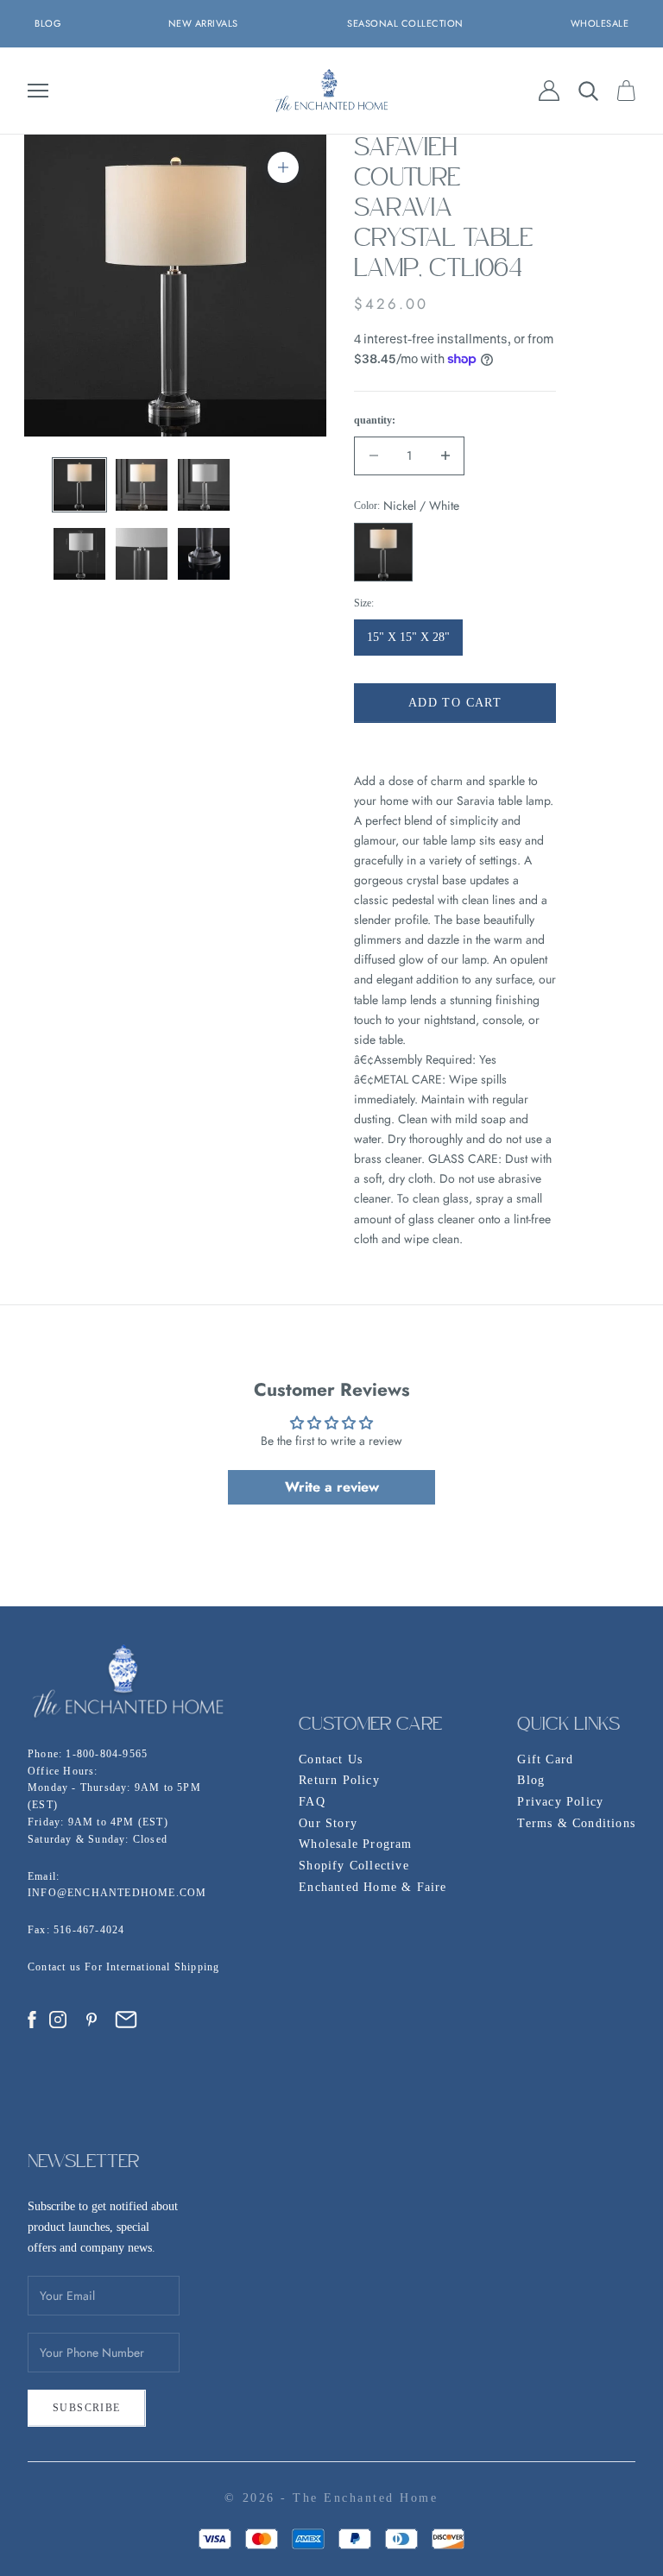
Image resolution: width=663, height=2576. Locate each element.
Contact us (56, 1967)
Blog (531, 1780)
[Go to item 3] (204, 485)
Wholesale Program (355, 1844)
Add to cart (455, 703)
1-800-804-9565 (107, 1754)
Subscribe (87, 2408)
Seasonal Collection (405, 23)
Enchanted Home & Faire (373, 1887)
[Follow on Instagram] (58, 2020)
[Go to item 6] (204, 554)
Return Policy (339, 1780)
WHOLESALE (600, 23)
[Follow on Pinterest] (92, 2020)
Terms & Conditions (576, 1823)
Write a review (332, 1487)
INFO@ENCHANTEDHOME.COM (117, 1893)
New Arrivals (203, 23)
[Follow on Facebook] (32, 2020)
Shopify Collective (354, 1866)
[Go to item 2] (142, 485)
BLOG (48, 23)
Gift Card (545, 1759)
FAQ (312, 1802)
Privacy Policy (560, 1802)
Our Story (328, 1823)
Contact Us (331, 1759)
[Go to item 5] (142, 554)
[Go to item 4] (79, 554)
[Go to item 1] (79, 485)
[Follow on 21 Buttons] (126, 2020)
